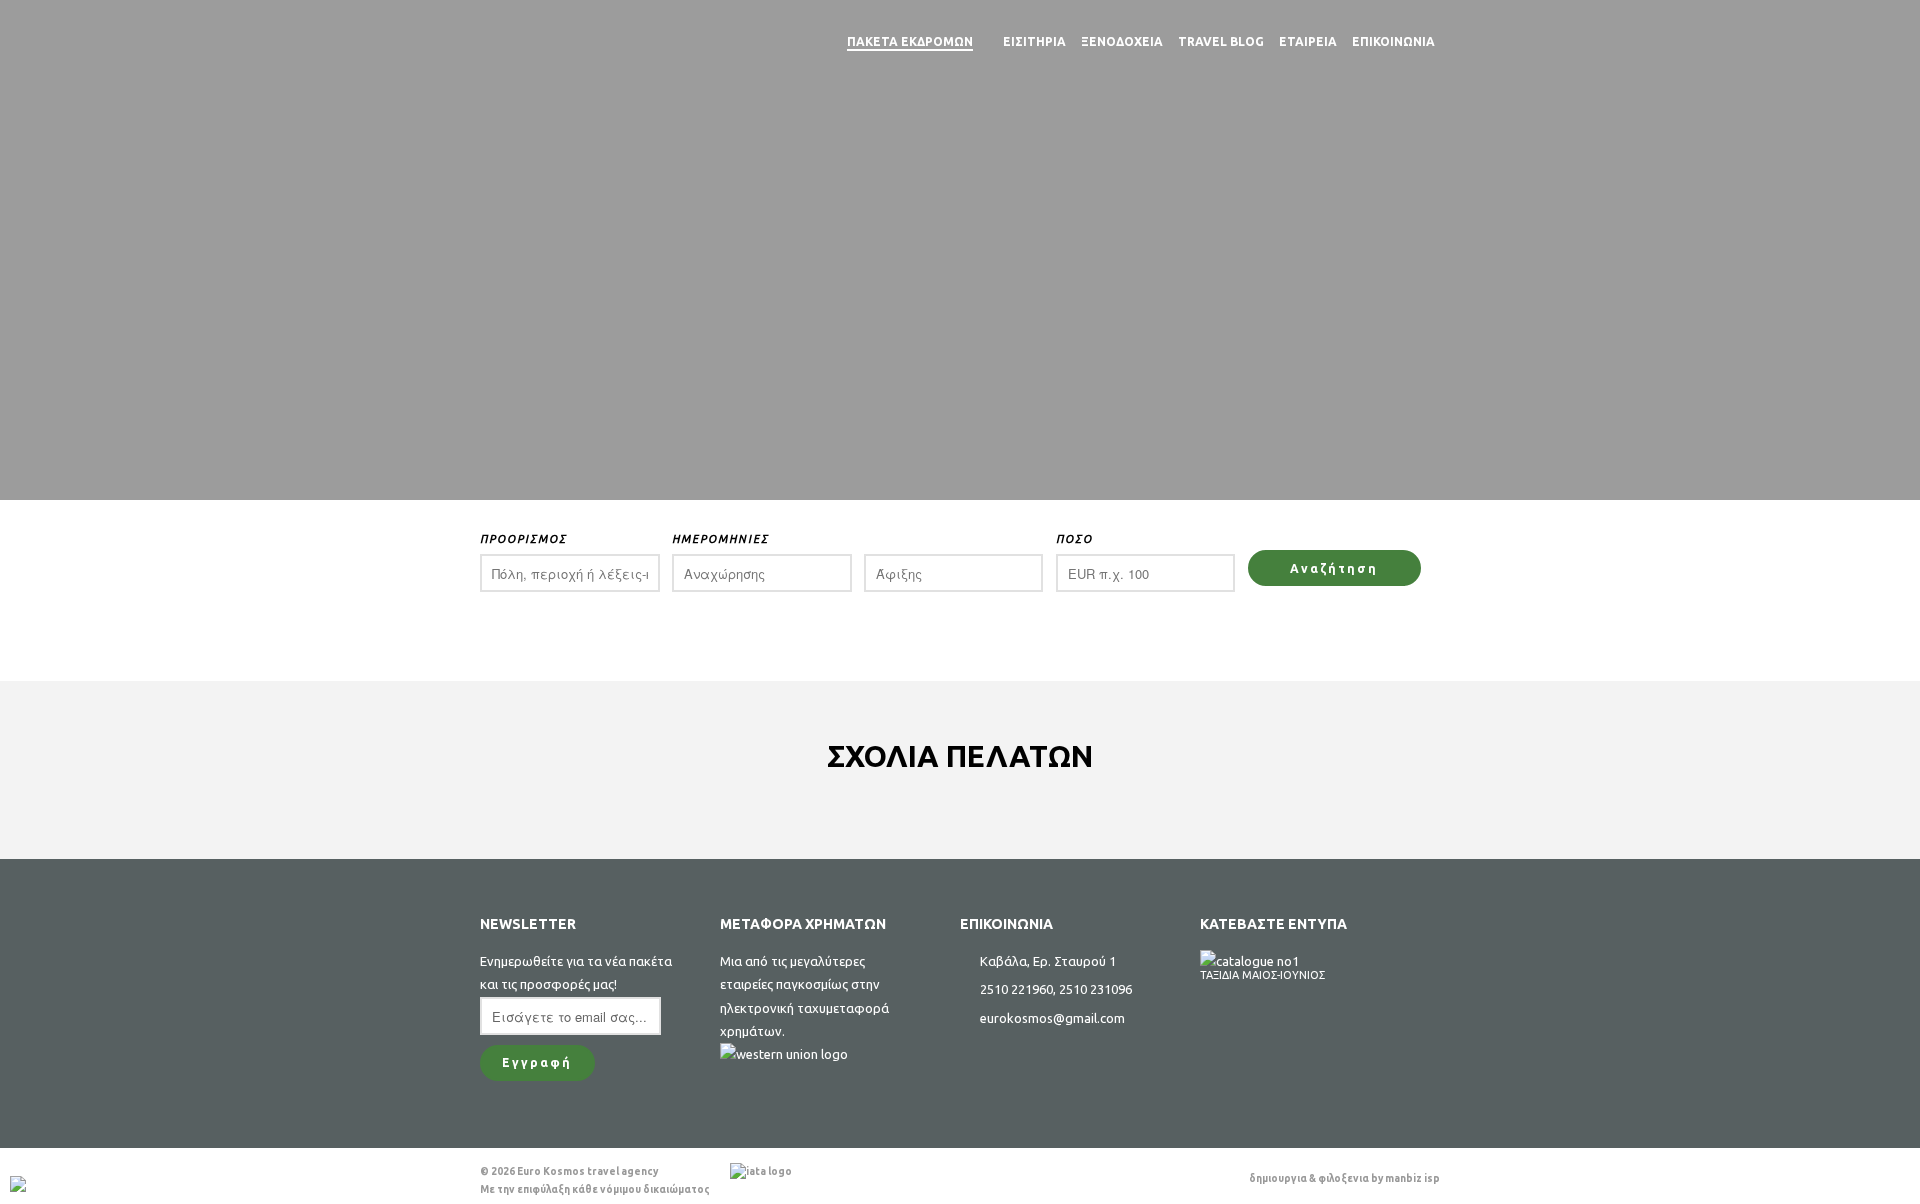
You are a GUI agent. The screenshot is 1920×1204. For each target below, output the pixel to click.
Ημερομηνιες (720, 539)
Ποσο (1074, 539)
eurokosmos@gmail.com (1052, 1018)
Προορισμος (523, 539)
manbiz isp (1412, 1178)
